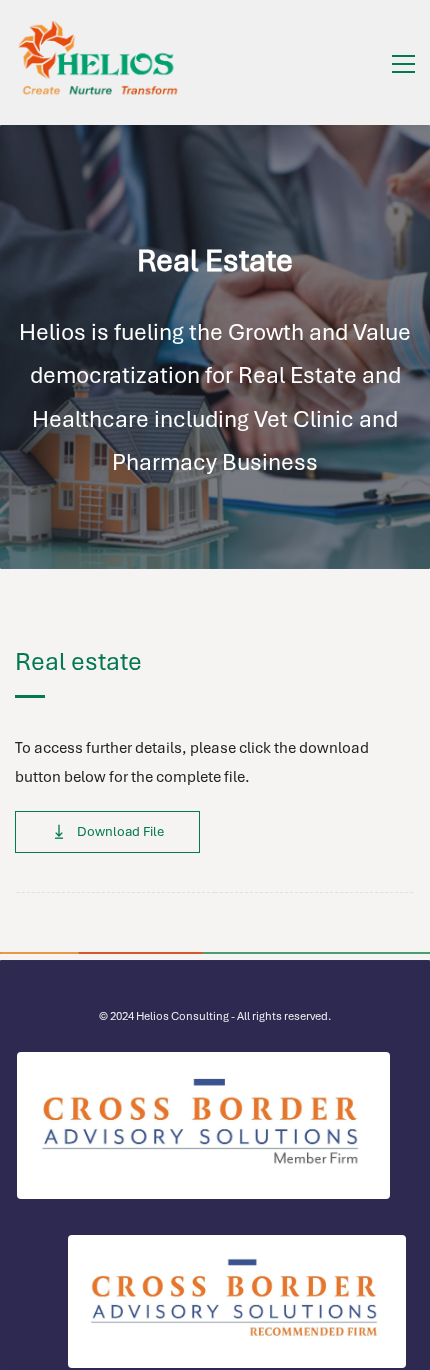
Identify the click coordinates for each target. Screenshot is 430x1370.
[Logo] (100, 62)
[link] (203, 1064)
